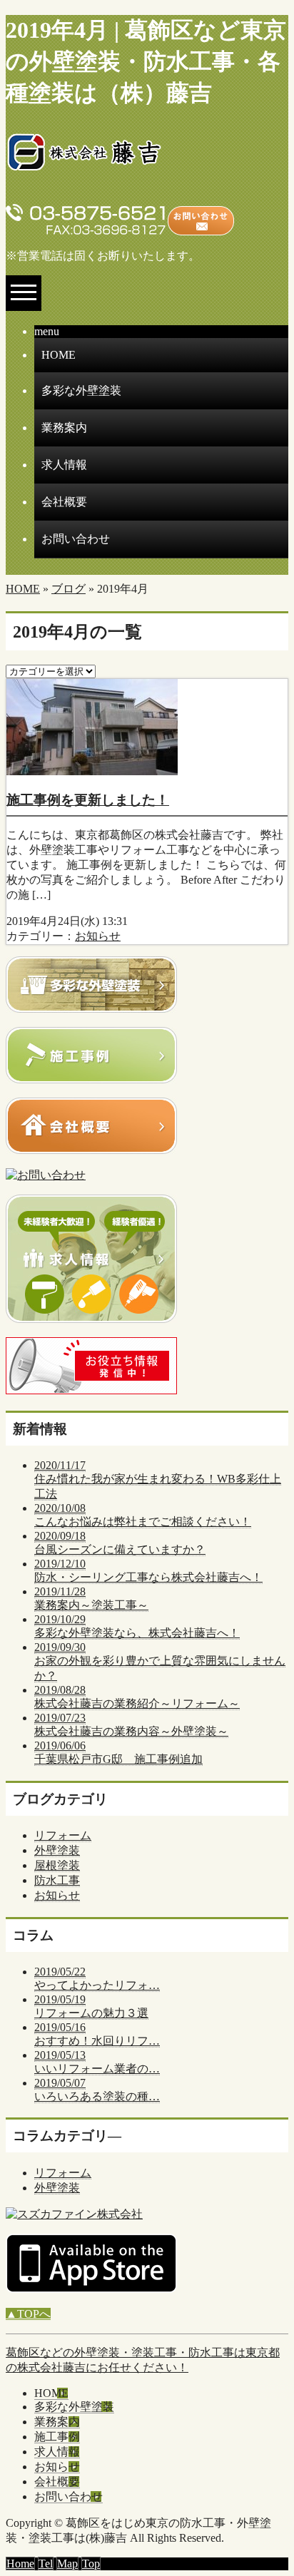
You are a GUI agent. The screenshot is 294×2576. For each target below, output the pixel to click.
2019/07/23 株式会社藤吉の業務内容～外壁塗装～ (131, 1724)
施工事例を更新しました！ (88, 800)
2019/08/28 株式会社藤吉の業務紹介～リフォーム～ (137, 1697)
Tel (46, 2564)
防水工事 (57, 1880)
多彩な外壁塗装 (81, 390)
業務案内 (64, 428)
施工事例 (57, 2437)
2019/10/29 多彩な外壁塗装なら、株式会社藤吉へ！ (137, 1626)
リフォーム (63, 1835)
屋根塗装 (57, 1865)
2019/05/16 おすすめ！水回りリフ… (97, 2034)
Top (91, 2564)
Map (67, 2564)
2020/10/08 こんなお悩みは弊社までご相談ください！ (143, 1515)
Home (20, 2564)
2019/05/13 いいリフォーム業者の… (97, 2062)
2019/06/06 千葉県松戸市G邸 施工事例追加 (118, 1752)
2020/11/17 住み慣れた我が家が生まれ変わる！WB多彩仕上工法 (158, 1479)
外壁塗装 (57, 1850)
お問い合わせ (76, 539)
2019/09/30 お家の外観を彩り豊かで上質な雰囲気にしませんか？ (160, 1661)
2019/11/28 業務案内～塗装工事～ (91, 1598)
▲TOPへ (28, 2314)
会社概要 (64, 502)
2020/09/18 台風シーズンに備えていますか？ (120, 1543)
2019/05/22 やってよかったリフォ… (97, 1978)
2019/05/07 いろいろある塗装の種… (97, 2090)
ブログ (69, 589)
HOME (59, 355)
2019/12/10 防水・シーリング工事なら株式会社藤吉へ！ (148, 1570)
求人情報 (64, 465)
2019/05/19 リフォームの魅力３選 (91, 2006)
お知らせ (98, 936)
